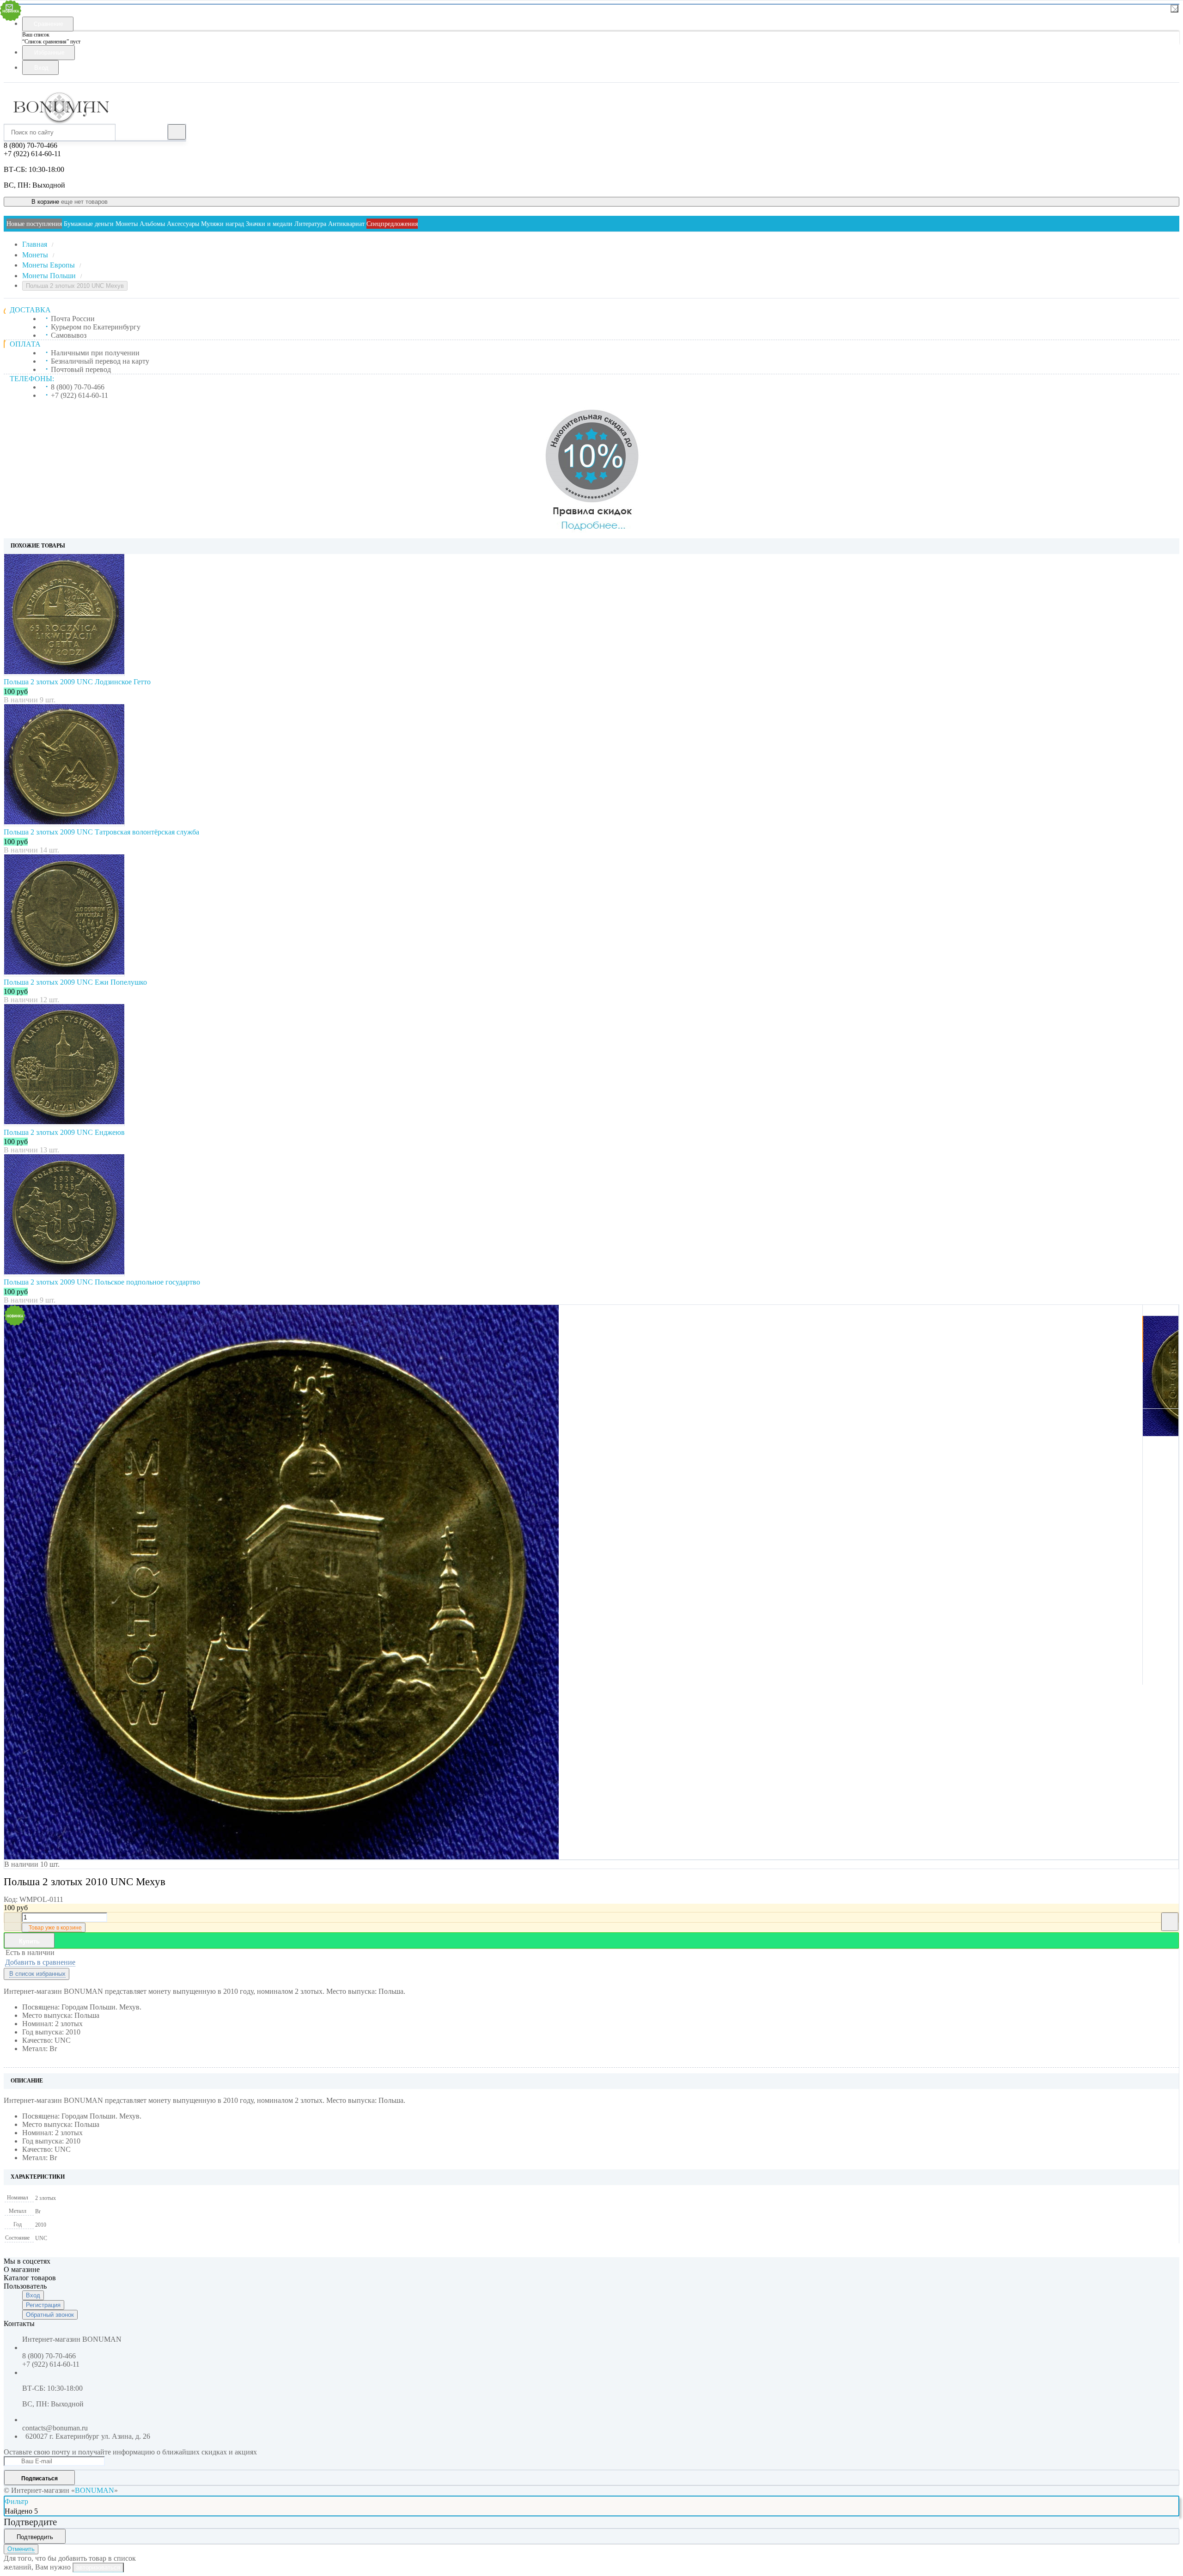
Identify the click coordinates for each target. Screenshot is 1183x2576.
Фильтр (16, 2501)
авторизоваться (98, 2567)
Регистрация (43, 2305)
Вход (33, 2295)
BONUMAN (95, 2490)
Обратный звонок (50, 2315)
